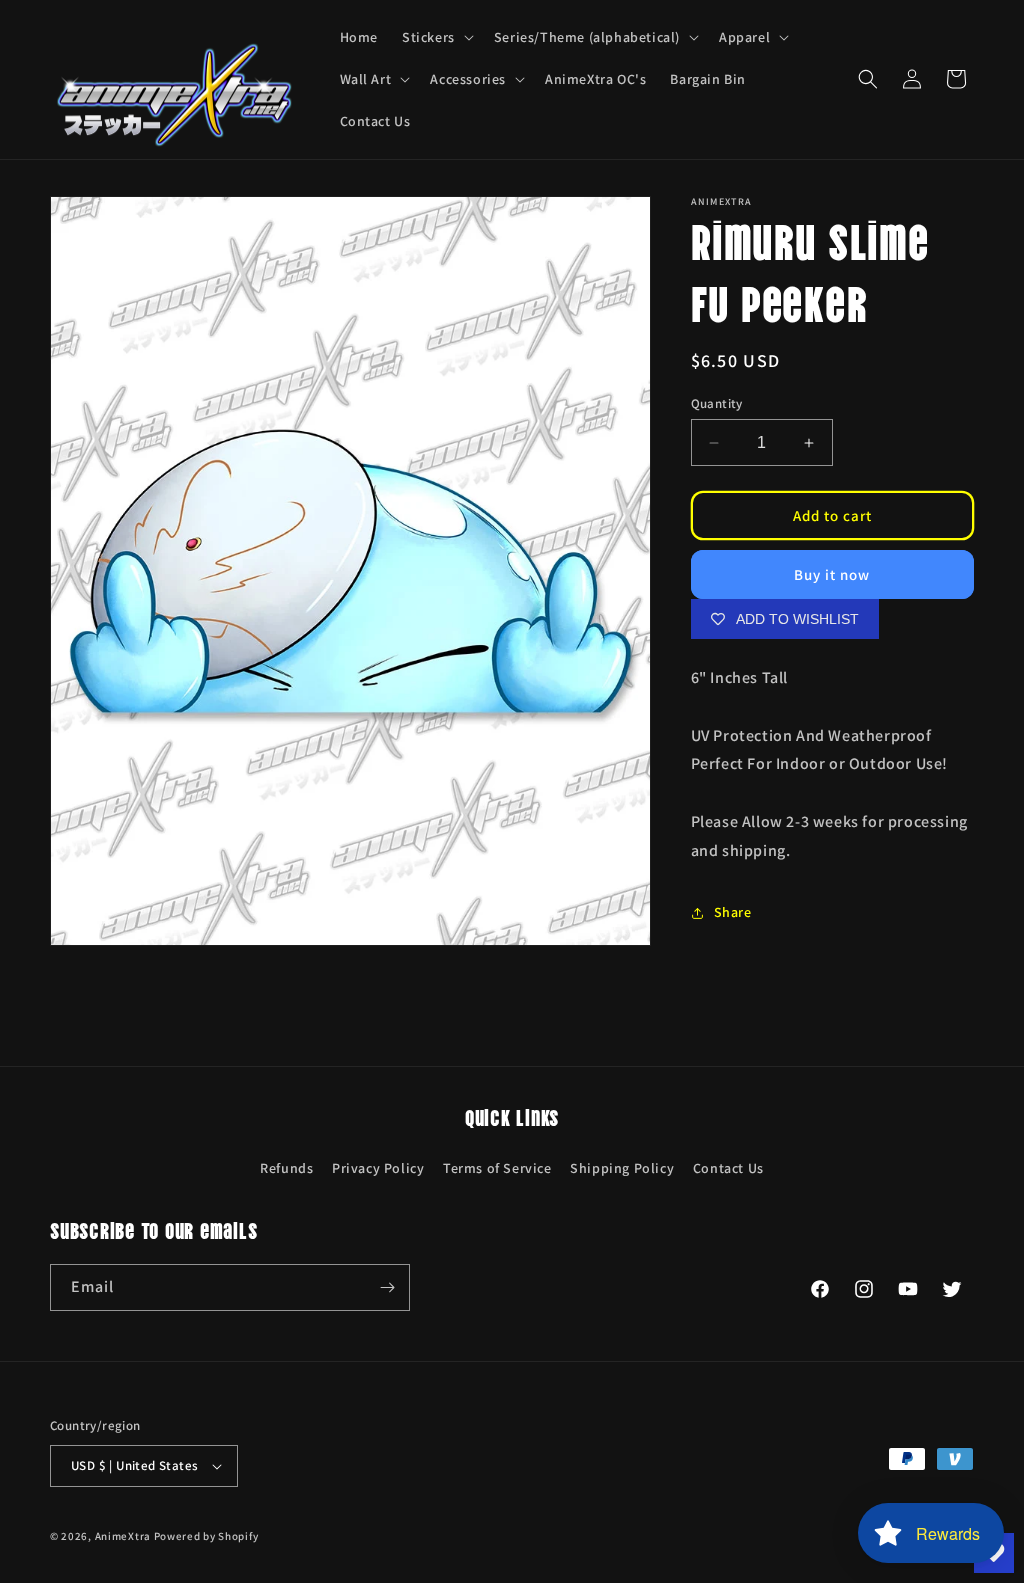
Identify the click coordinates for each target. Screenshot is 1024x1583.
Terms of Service (497, 1168)
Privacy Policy (378, 1168)
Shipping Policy (622, 1168)
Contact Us (728, 1168)
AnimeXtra (123, 1536)
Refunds (286, 1168)
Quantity (717, 403)
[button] (436, 37)
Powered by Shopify (206, 1536)
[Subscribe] (387, 1287)
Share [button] (733, 912)
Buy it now (832, 574)
